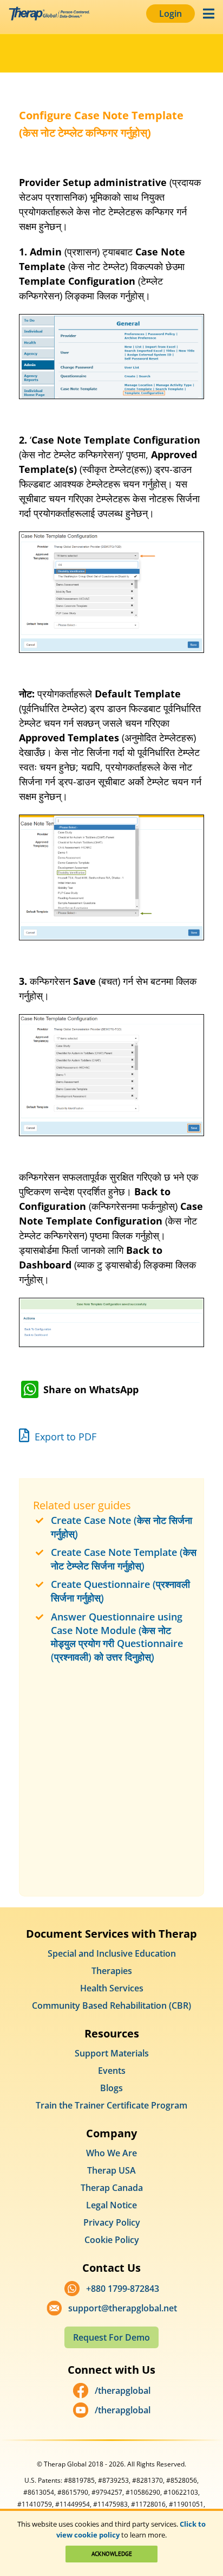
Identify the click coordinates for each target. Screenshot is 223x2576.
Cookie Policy (112, 2240)
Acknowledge (112, 2554)
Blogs (111, 2088)
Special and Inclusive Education (112, 1953)
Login (170, 14)
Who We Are (111, 2153)
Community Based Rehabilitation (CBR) (111, 2005)
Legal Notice (111, 2205)
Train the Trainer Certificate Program (111, 2105)
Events (112, 2071)
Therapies (112, 1971)
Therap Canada (112, 2188)
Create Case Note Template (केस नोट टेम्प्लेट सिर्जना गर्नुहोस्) (124, 1559)
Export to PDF (64, 1437)
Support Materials (112, 2053)
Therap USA (111, 2170)
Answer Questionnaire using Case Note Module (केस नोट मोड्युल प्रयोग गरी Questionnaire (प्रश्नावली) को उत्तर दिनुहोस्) (117, 1637)
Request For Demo (111, 2337)
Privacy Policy (112, 2222)
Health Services (112, 1988)
